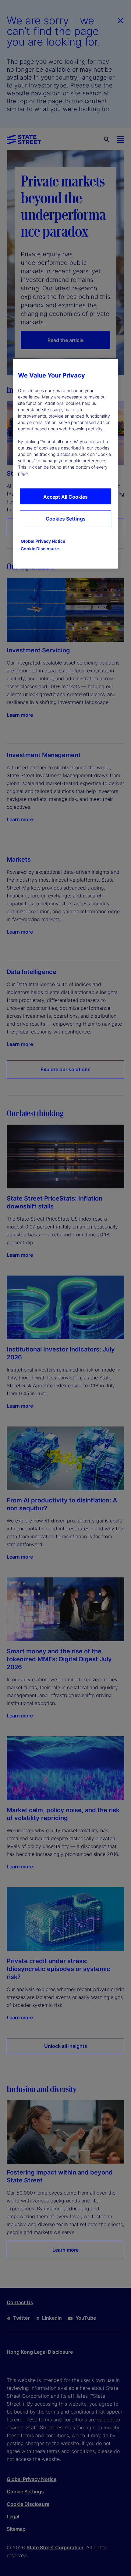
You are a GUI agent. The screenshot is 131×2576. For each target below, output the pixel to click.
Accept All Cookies (65, 497)
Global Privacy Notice (43, 541)
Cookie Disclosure (40, 549)
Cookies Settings (66, 519)
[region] (65, 464)
